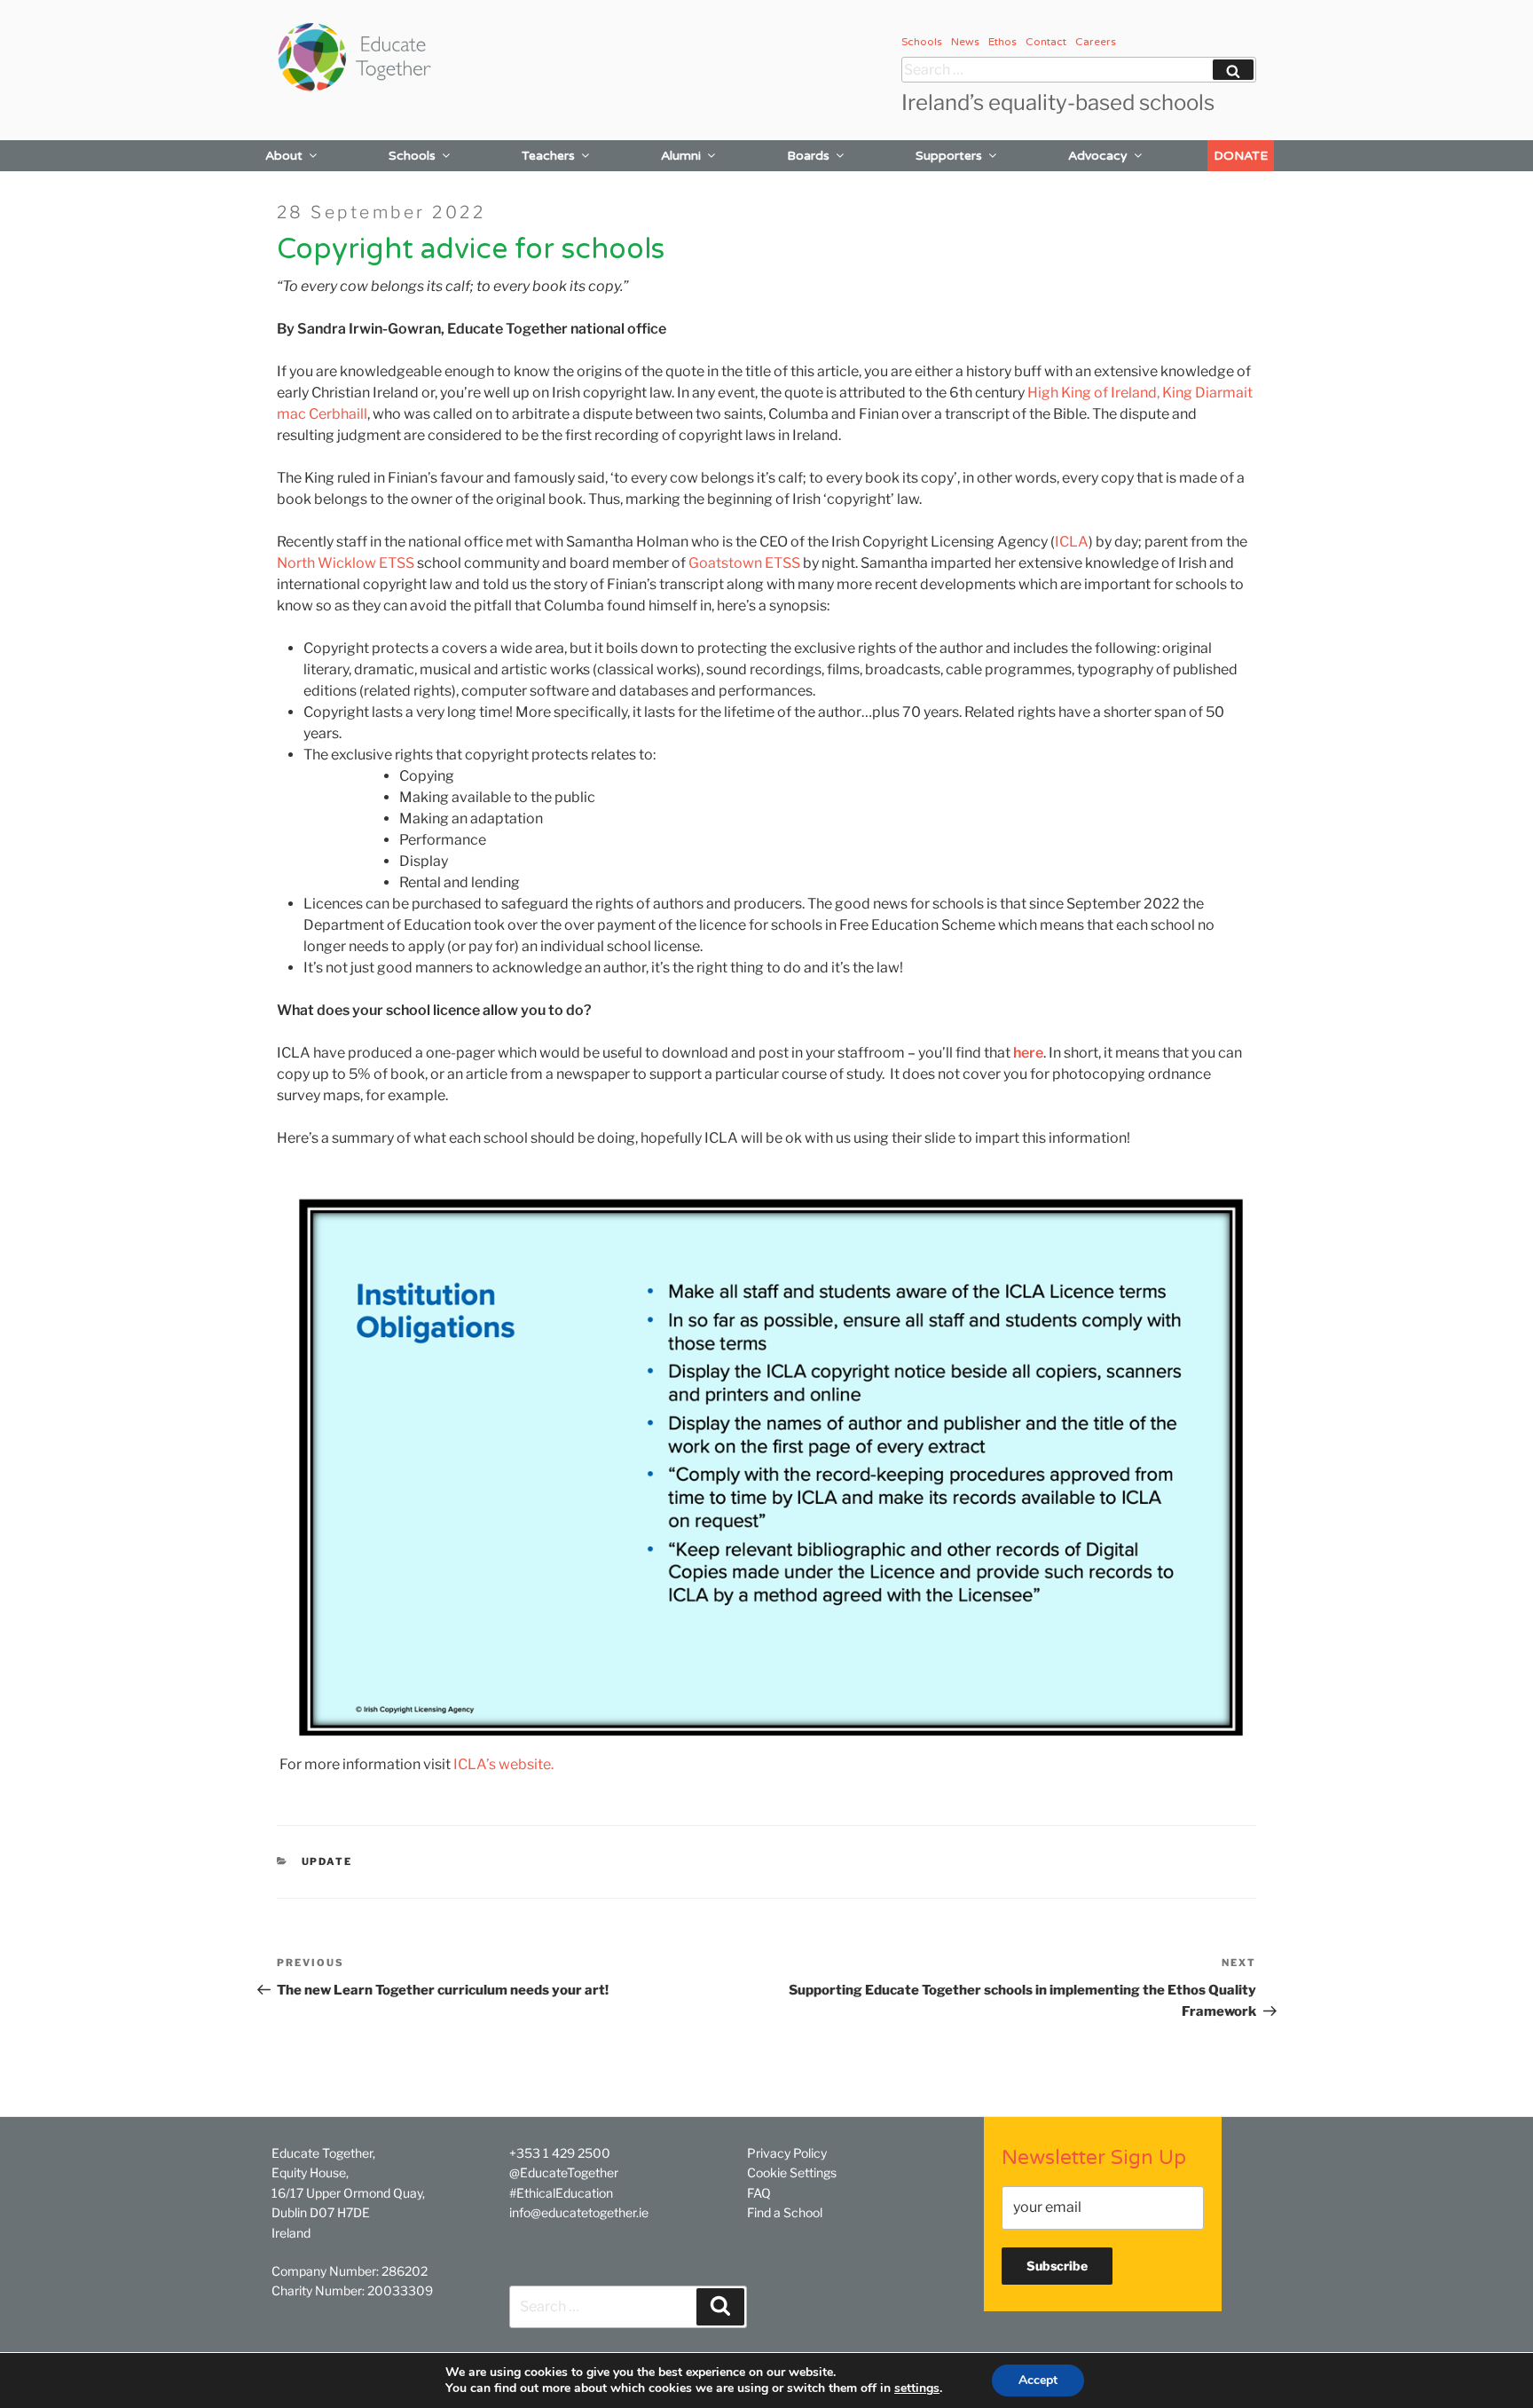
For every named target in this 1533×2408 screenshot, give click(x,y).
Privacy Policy (787, 2153)
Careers (1096, 42)
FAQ (759, 2193)
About (284, 156)
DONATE (1241, 156)
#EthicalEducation (561, 2193)
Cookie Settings (792, 2172)
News (965, 42)
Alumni (681, 156)
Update (327, 1861)
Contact (1046, 42)
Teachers (548, 156)
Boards (808, 156)
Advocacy (1098, 156)
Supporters (949, 156)
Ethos (1002, 42)
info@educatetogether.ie (579, 2212)
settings (917, 2388)
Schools (922, 42)
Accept (1038, 2380)
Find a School (785, 2212)
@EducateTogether (564, 2172)
